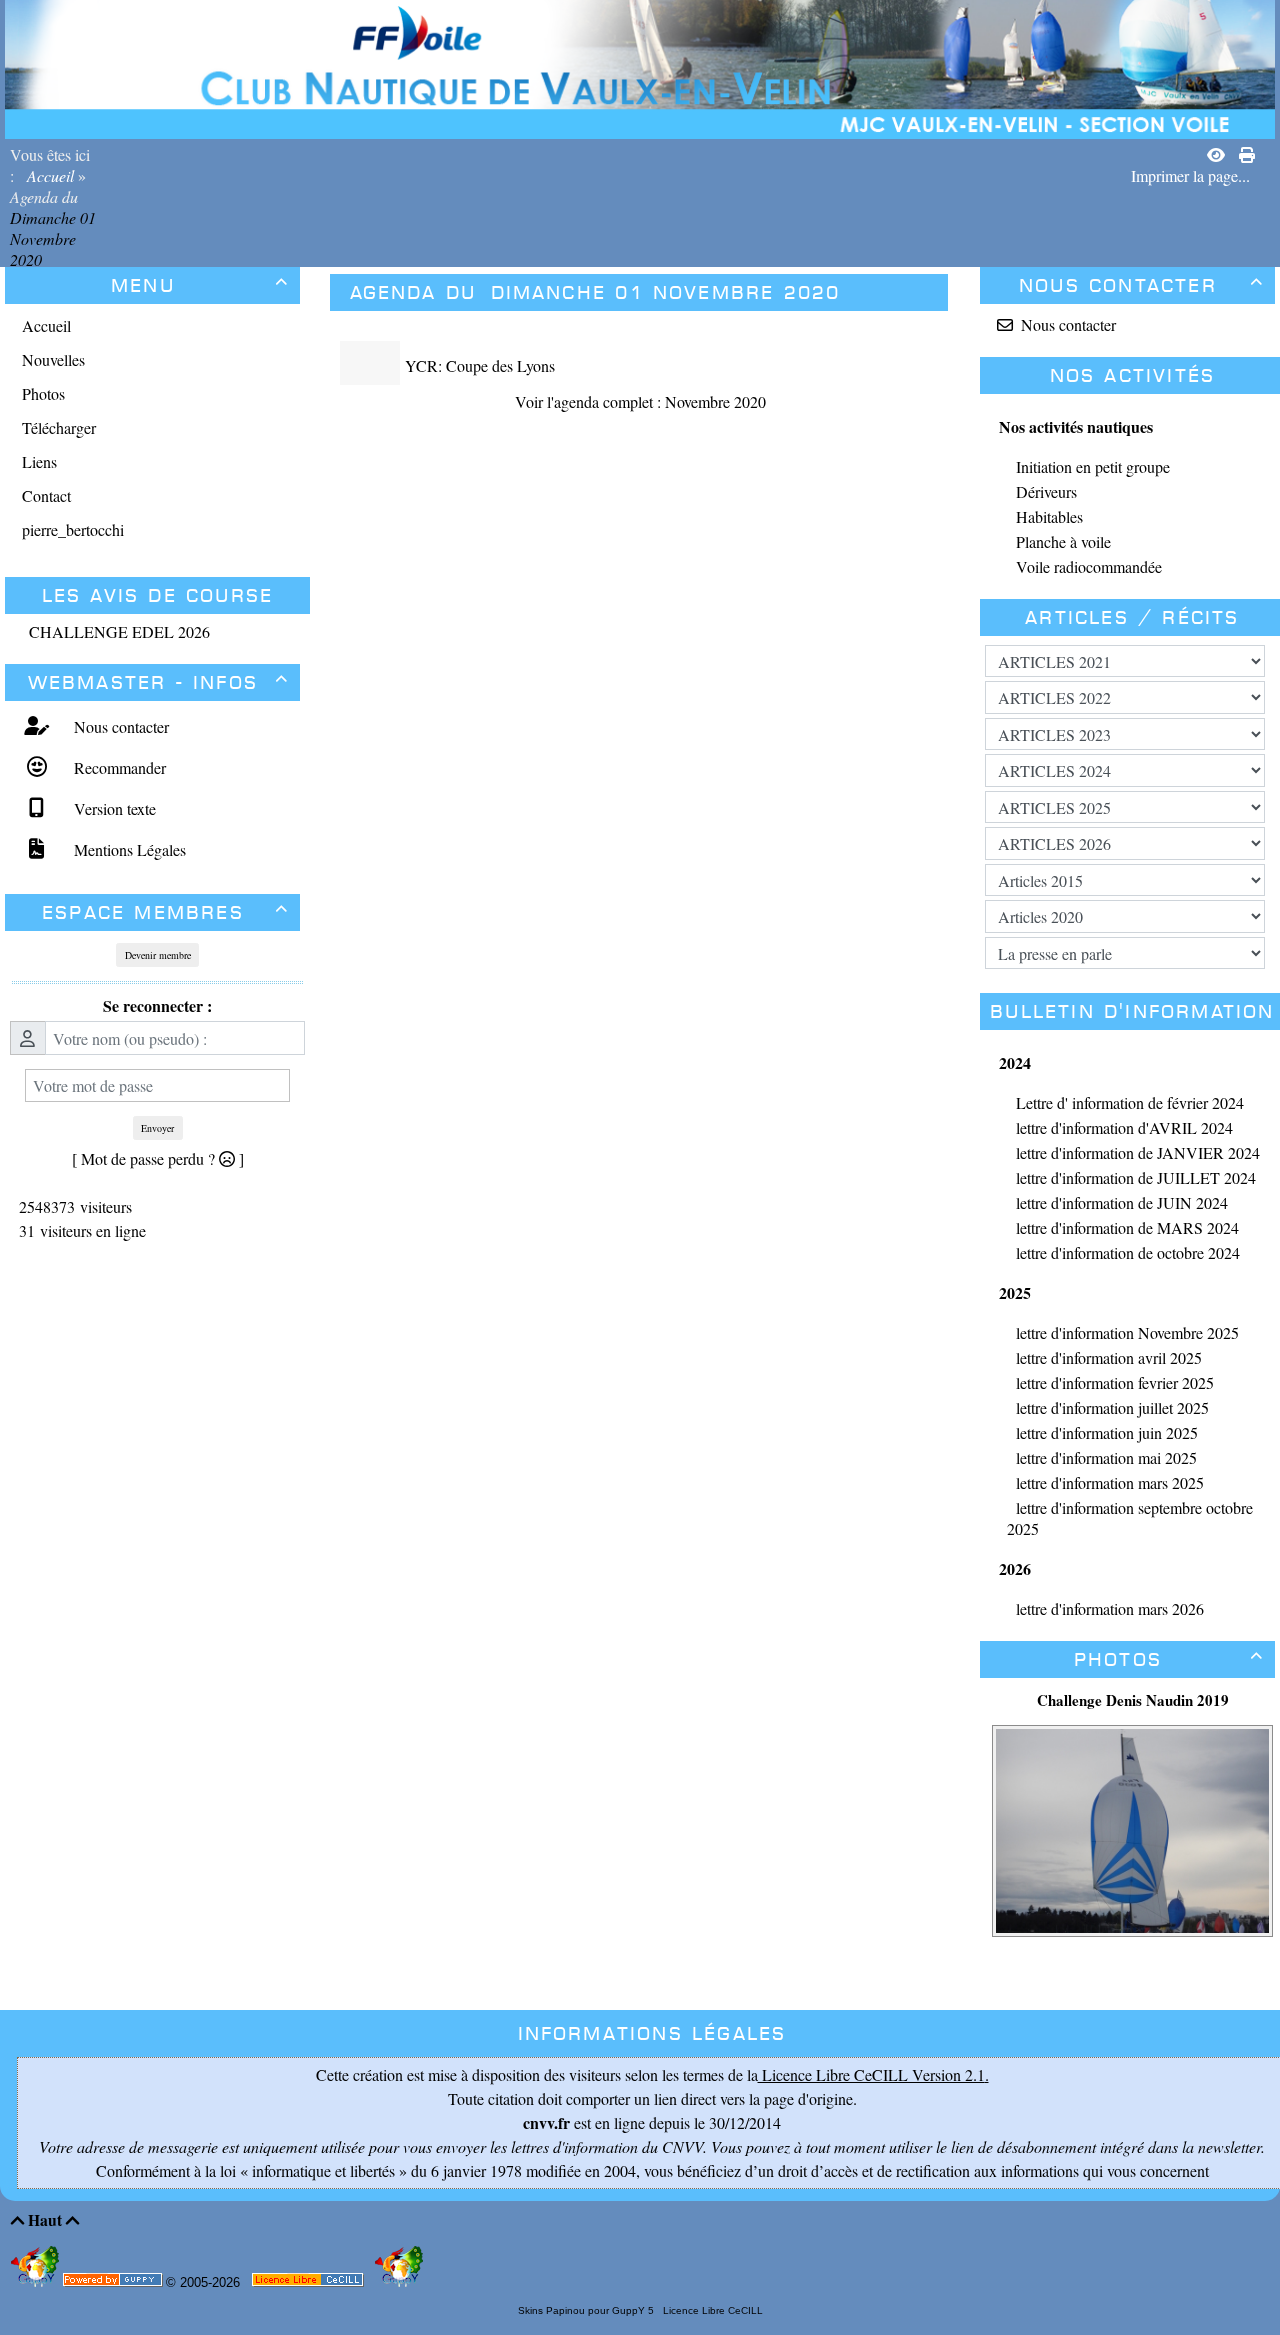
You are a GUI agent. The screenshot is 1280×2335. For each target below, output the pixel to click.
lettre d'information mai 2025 (1106, 1457)
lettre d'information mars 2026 (1110, 1608)
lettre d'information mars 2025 (1110, 1482)
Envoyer (157, 1128)
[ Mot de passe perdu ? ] (158, 1158)
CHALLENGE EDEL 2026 (119, 631)
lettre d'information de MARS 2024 (1127, 1227)
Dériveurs (1046, 491)
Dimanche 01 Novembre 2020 (53, 238)
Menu (200, 285)
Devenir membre (158, 955)
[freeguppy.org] (114, 2283)
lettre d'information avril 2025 (1109, 1357)
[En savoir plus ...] (309, 2283)
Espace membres (165, 912)
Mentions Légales (127, 849)
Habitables (1049, 516)
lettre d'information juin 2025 (1107, 1432)
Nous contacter (119, 726)
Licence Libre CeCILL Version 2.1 (871, 2074)
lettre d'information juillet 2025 (1112, 1407)
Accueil (50, 175)
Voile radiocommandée (1089, 566)
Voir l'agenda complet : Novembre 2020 (640, 401)
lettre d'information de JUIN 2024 (1122, 1202)
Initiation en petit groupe (1093, 466)
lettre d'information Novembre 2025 (1127, 1332)
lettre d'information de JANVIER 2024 (1138, 1152)
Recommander (117, 767)
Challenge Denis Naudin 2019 (1133, 1700)
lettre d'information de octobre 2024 (1128, 1252)
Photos (1169, 1659)
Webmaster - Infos (158, 682)
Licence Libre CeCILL (711, 2310)
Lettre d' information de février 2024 (1130, 1102)
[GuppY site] (37, 2282)
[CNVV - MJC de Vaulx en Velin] (640, 66)
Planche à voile (1063, 541)
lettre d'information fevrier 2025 (1115, 1382)
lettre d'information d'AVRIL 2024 (1124, 1127)
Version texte (112, 808)
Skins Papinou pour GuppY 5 (589, 2310)
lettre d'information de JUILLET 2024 (1136, 1177)
